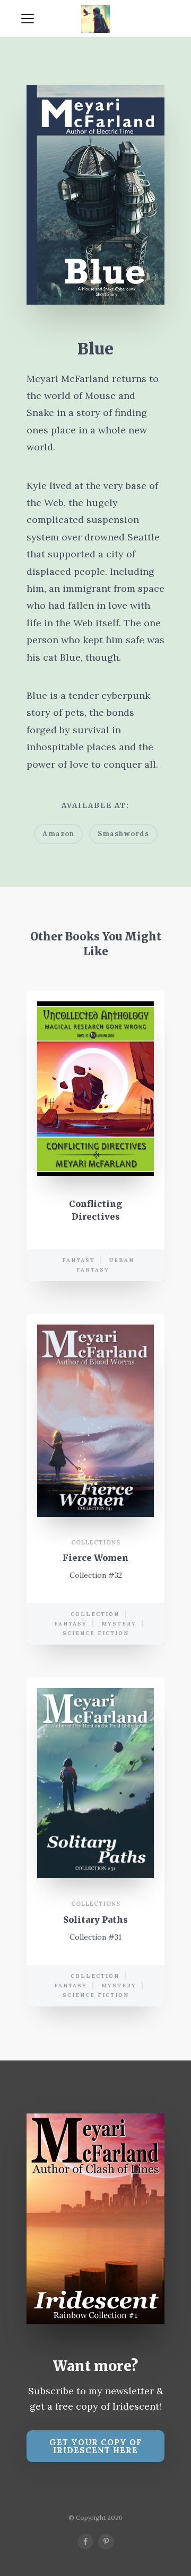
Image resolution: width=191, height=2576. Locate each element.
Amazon (58, 834)
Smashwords (123, 834)
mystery (119, 1624)
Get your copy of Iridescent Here (95, 2446)
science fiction (96, 1633)
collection (95, 1614)
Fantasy (79, 1260)
